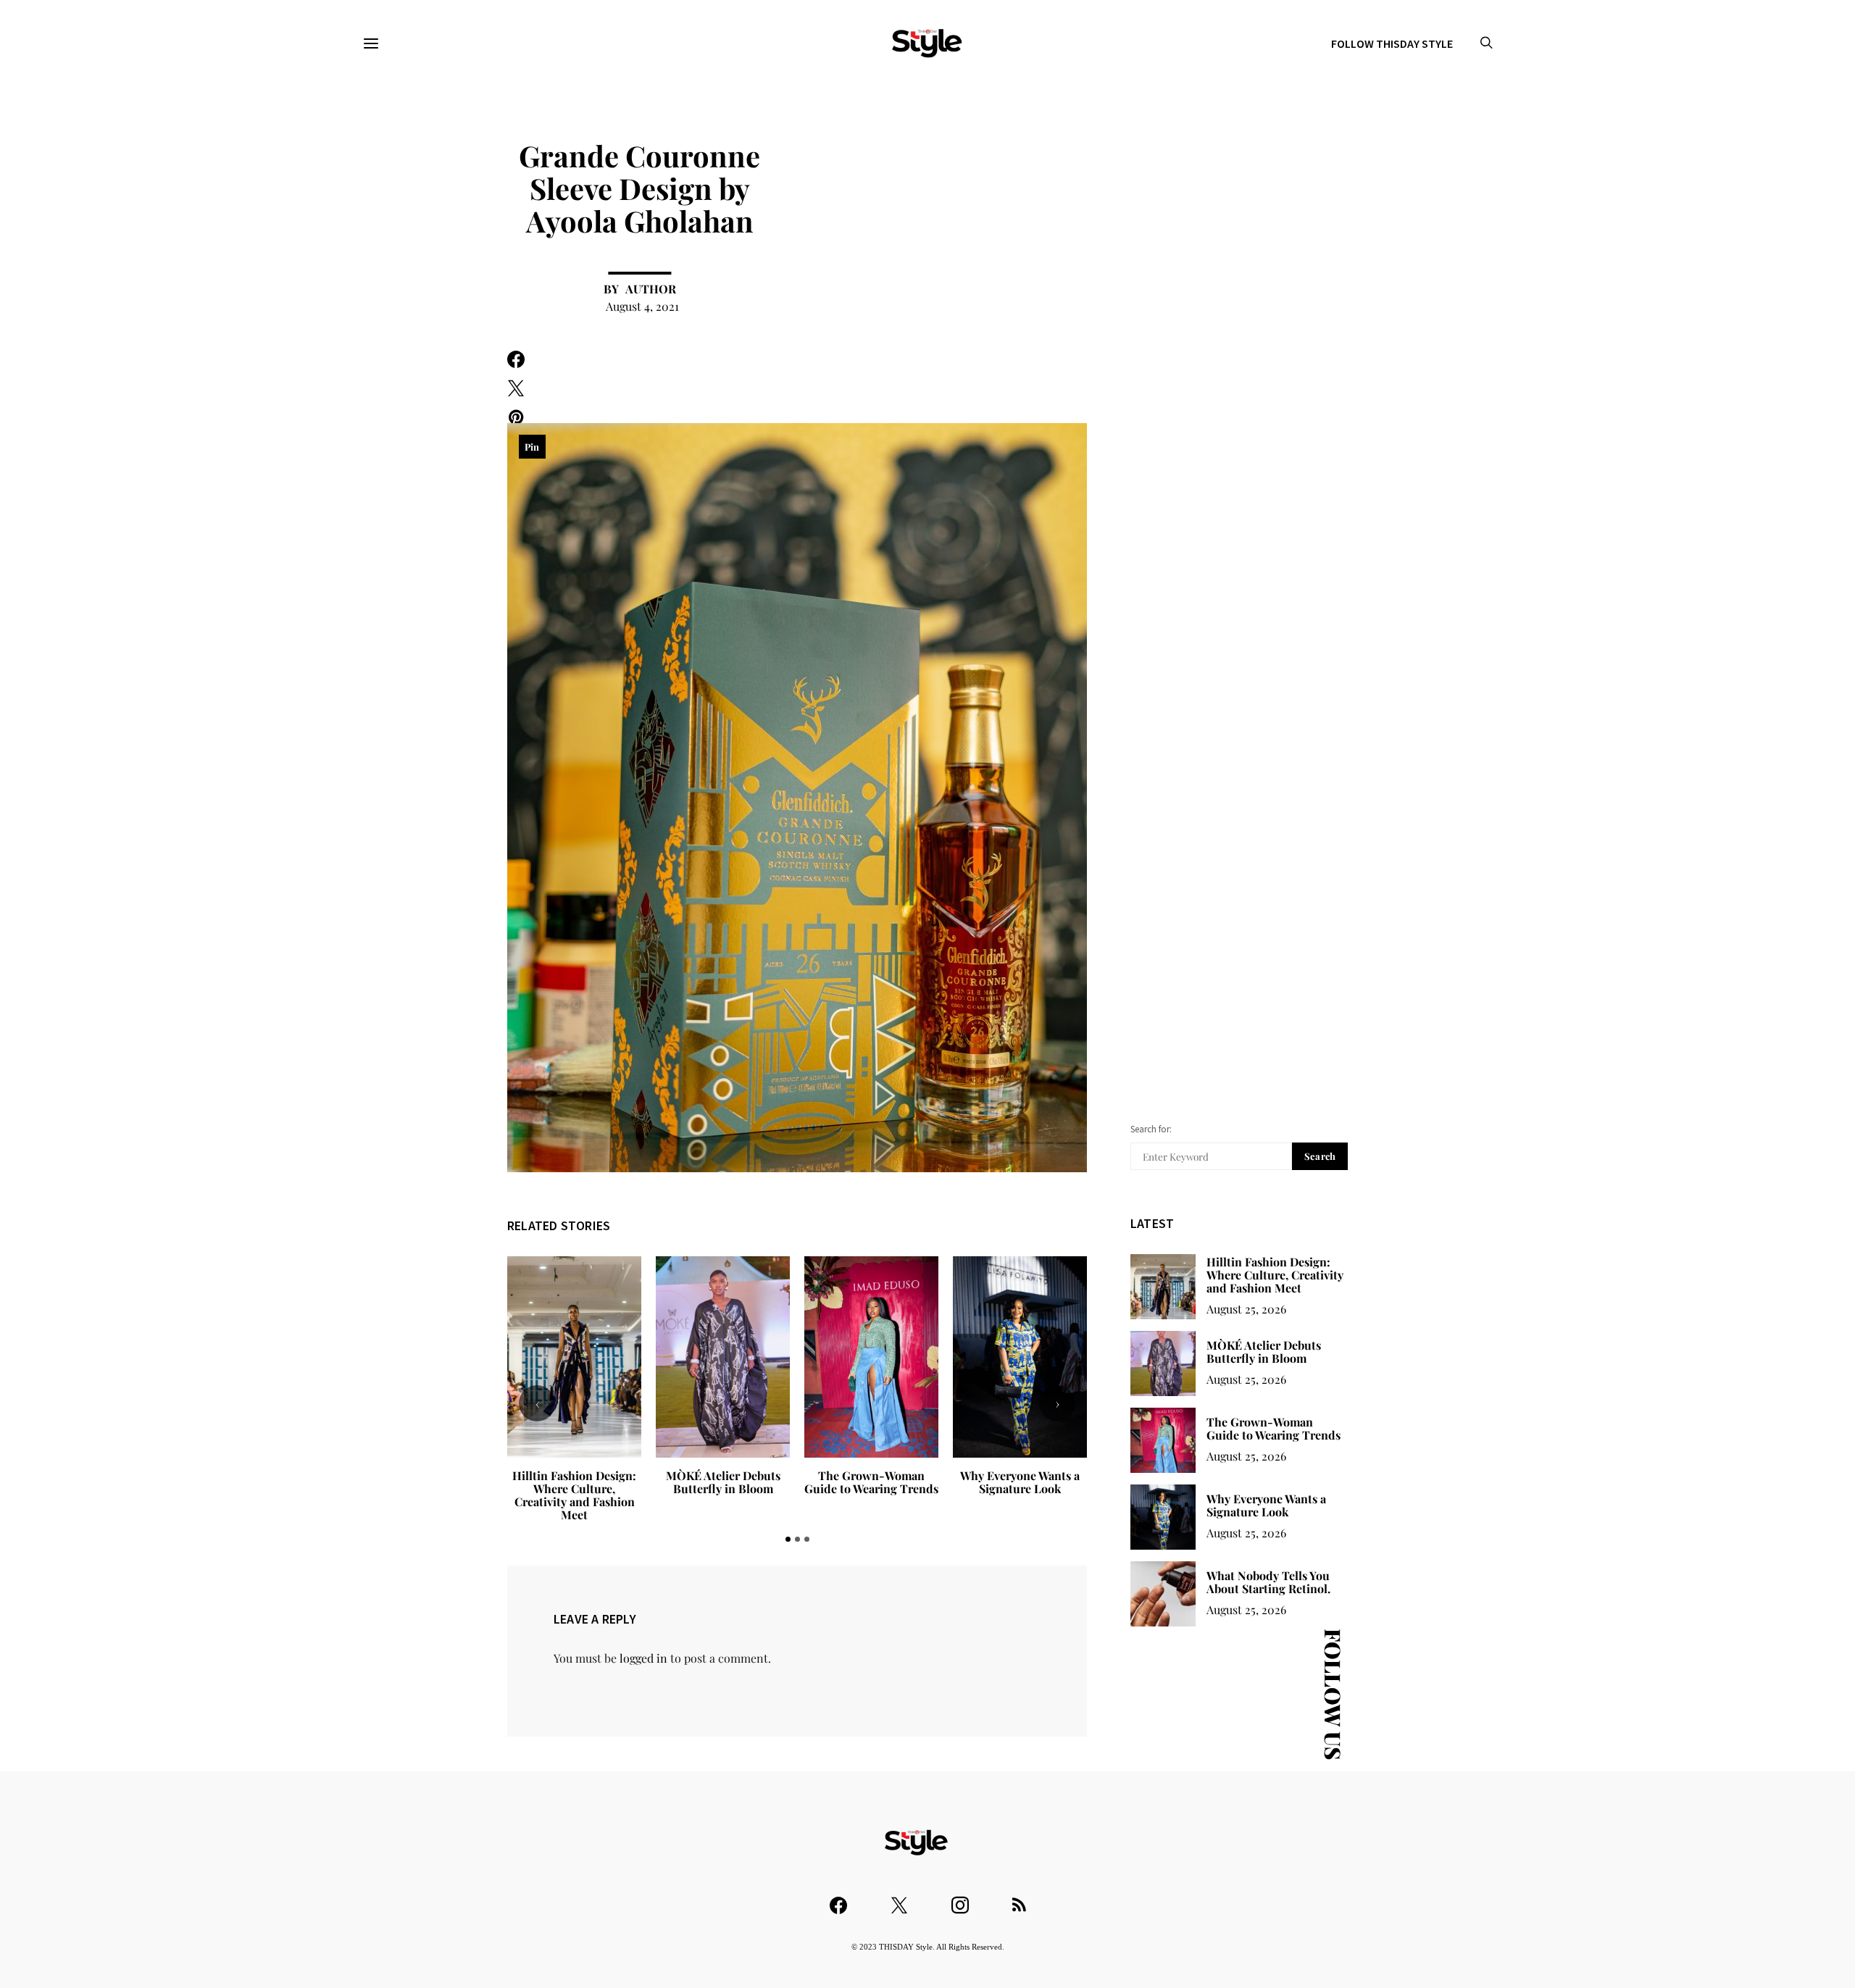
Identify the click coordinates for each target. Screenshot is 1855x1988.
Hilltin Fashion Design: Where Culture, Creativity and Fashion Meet (1275, 1275)
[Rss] (1019, 1899)
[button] (788, 1539)
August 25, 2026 (1246, 1309)
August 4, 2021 (642, 306)
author (651, 289)
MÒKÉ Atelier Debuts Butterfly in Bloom (575, 1482)
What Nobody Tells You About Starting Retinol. (1020, 1482)
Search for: (1151, 1129)
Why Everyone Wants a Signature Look (871, 1482)
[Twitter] (899, 1899)
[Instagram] (960, 1899)
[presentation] (537, 1403)
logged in (643, 1658)
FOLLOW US (1333, 1694)
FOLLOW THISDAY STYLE (1392, 43)
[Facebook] (838, 1899)
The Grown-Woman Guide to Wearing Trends (723, 1482)
